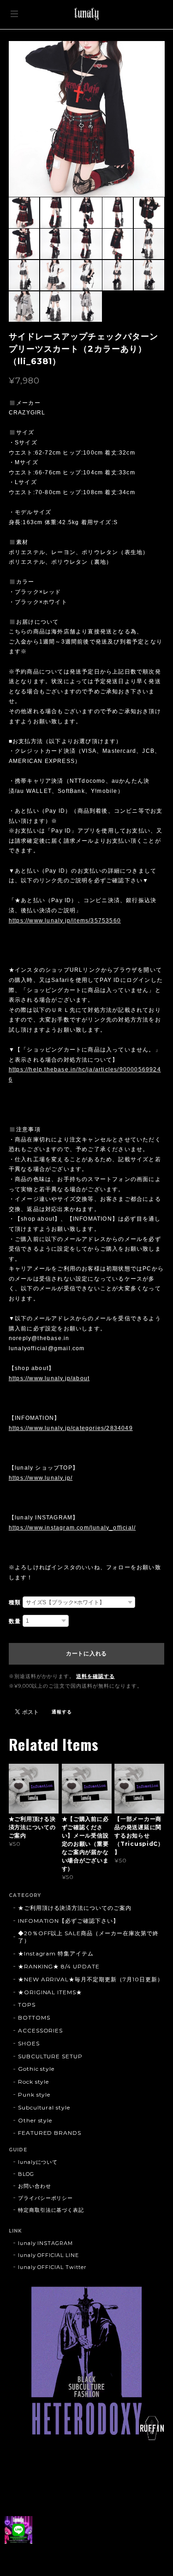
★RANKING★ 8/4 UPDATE (59, 1966)
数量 (15, 1621)
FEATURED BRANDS (50, 2133)
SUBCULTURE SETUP (50, 2056)
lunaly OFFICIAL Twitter (52, 2267)
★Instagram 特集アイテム (56, 1953)
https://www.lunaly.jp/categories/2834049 (71, 1428)
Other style (35, 2120)
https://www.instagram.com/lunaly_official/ (72, 1528)
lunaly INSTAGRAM (45, 2243)
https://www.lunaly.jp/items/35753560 (65, 921)
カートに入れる (86, 1654)
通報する (62, 1712)
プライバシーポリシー (46, 2198)
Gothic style (36, 2069)
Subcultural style (44, 2107)
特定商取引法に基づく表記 (51, 2210)
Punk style (34, 2094)
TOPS (27, 2005)
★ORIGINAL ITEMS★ (50, 1992)
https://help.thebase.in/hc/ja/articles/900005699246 (85, 1075)
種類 (15, 1602)
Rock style (34, 2082)
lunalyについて (38, 2162)
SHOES (29, 2043)
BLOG (26, 2174)
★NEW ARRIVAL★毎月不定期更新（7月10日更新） (91, 1979)
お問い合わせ (35, 2186)
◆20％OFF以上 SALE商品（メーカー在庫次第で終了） (88, 1937)
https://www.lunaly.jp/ (41, 1478)
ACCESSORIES (41, 2030)
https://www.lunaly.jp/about (49, 1378)
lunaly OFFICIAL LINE (48, 2255)
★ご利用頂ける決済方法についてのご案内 (75, 1908)
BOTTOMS (34, 2018)
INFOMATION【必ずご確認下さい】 (69, 1921)
